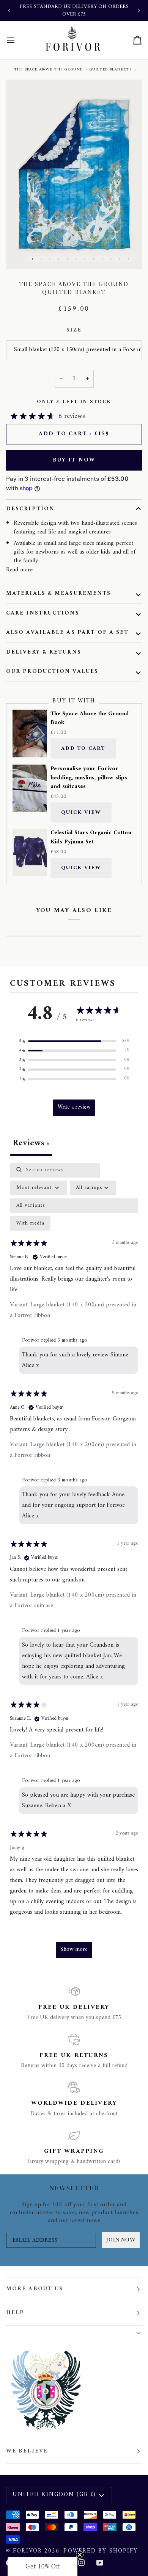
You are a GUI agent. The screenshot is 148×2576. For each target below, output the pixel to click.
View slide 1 (32, 259)
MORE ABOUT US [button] (35, 2289)
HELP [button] (15, 2313)
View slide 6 (76, 259)
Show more (74, 1950)
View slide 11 (120, 259)
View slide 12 (128, 259)
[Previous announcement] (9, 11)
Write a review (74, 1107)
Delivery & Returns (44, 652)
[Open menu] (17, 40)
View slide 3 (50, 259)
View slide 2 (41, 259)
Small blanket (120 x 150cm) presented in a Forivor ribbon (78, 350)
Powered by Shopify (101, 2551)
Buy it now (74, 460)
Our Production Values (52, 672)
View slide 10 (111, 259)
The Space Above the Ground (48, 70)
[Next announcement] (139, 11)
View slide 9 (102, 259)
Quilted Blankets (111, 70)
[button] (74, 1041)
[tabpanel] (74, 1564)
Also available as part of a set (67, 633)
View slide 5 (67, 259)
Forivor (28, 2551)
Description (30, 509)
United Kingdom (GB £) (54, 2495)
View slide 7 (85, 259)
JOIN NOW (121, 2240)
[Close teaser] (80, 2555)
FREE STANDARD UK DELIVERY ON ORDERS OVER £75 (74, 10)
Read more (19, 570)
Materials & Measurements (58, 594)
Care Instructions (43, 613)
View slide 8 (94, 259)
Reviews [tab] (31, 1143)
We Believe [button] (27, 2451)
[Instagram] (82, 2563)
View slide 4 (59, 259)
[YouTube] (100, 2563)
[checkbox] (30, 1224)
